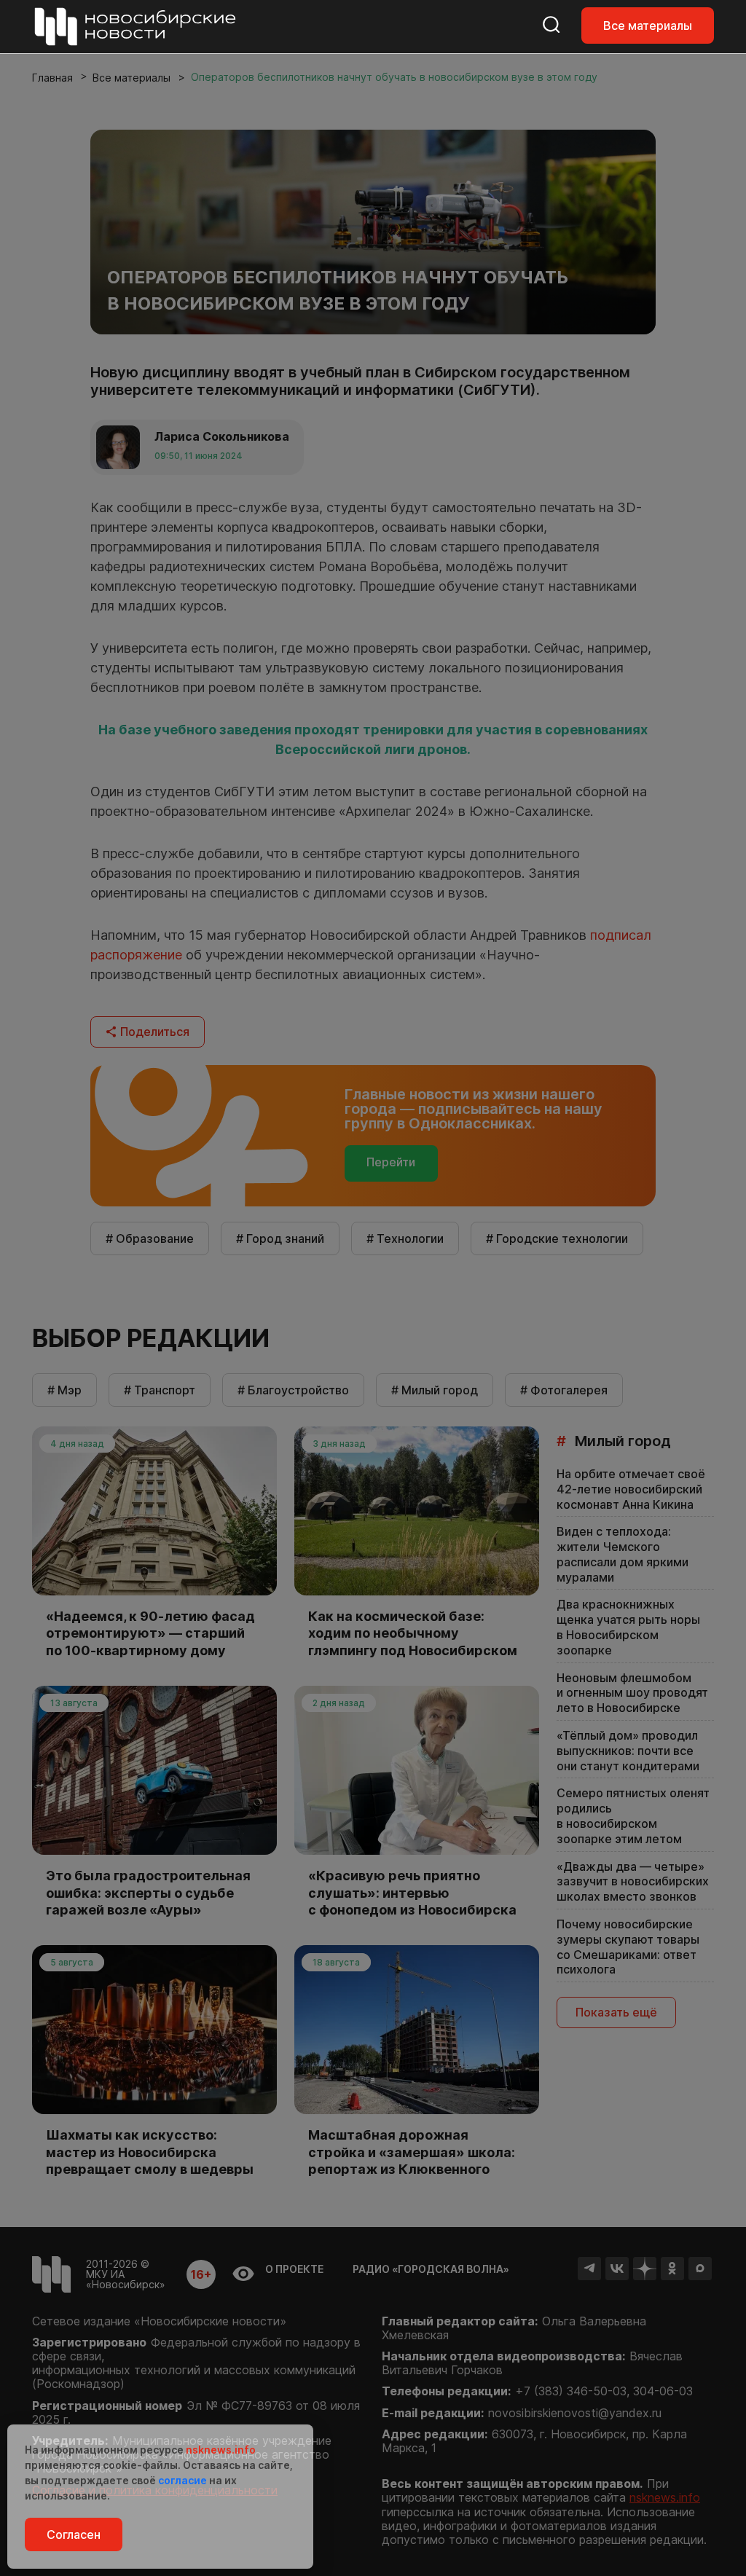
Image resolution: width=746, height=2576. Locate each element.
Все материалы (648, 25)
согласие (182, 2480)
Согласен (74, 2534)
